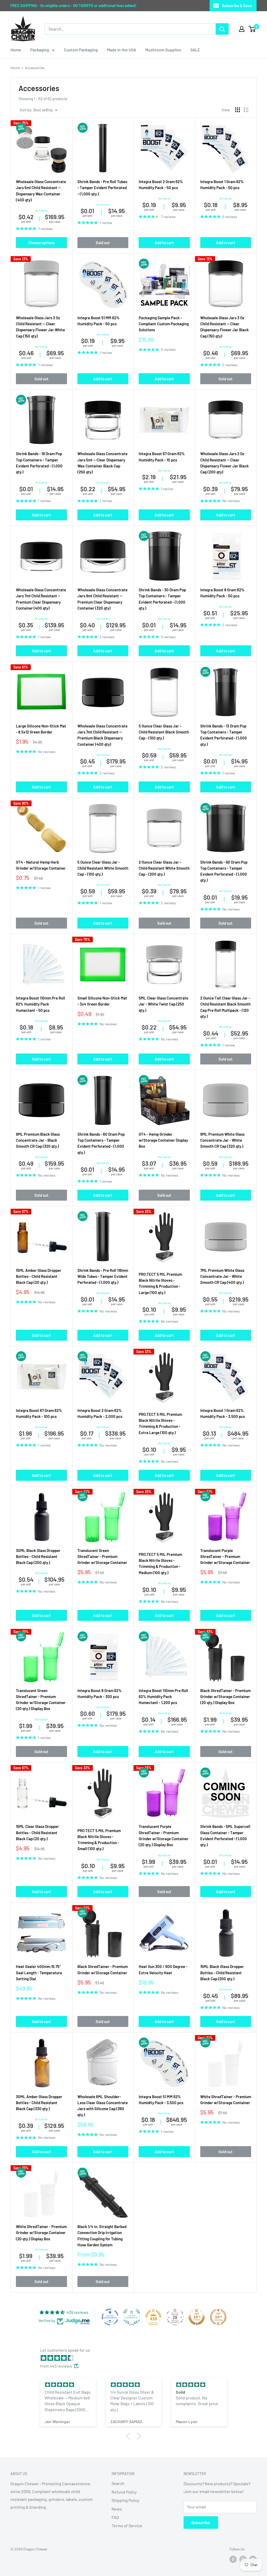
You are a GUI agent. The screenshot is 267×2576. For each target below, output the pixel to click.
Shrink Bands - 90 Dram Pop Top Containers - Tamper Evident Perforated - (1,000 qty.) (224, 871)
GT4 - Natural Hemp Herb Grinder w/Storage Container (41, 865)
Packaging (40, 50)
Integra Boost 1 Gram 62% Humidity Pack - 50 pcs (222, 185)
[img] (136, 2358)
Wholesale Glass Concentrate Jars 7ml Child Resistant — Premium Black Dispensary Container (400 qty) (102, 735)
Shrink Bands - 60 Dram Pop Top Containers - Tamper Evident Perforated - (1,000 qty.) (101, 1143)
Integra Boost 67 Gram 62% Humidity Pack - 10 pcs (162, 457)
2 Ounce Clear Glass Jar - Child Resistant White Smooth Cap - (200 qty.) (164, 868)
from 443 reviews (56, 2366)
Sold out (103, 243)
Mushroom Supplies (163, 50)
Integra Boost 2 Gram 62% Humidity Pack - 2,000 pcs (100, 1413)
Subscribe (201, 2522)
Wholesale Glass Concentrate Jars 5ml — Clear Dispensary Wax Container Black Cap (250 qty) (102, 463)
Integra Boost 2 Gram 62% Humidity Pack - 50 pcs (161, 185)
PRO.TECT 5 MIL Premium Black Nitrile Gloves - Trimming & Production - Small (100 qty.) (99, 1840)
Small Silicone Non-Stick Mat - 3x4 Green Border (102, 1001)
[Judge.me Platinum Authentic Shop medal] (132, 2317)
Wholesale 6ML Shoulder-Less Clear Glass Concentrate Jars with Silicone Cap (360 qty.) (103, 2106)
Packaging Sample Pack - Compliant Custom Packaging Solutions (164, 324)
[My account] (242, 29)
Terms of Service (127, 2526)
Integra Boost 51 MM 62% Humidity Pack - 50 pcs (99, 321)
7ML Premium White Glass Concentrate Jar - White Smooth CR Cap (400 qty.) (222, 1276)
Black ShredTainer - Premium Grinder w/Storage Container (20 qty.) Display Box (225, 1697)
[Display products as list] (246, 110)
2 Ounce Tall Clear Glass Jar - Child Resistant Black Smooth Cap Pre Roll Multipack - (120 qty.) (225, 1007)
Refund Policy (124, 2492)
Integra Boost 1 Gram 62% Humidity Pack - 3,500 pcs (223, 1413)
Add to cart (164, 243)
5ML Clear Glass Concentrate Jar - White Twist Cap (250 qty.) (163, 1004)
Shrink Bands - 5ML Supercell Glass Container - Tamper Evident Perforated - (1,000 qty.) (225, 1835)
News (117, 2509)
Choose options (41, 243)
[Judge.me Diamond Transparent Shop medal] (110, 2317)
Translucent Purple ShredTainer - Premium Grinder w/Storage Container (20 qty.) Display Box (164, 1835)
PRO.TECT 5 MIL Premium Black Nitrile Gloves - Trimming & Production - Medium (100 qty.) (160, 1563)
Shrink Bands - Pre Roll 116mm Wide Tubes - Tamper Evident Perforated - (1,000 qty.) (103, 1276)
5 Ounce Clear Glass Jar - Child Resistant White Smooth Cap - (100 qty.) (103, 868)
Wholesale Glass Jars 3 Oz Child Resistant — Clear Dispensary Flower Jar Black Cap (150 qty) (224, 327)
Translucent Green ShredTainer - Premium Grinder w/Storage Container (102, 1557)
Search (118, 2483)
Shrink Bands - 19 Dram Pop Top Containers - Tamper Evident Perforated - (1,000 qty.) (39, 463)
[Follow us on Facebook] (233, 2559)
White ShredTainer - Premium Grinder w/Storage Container (226, 2100)
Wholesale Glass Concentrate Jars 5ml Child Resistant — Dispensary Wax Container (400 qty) (41, 191)
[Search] (222, 29)
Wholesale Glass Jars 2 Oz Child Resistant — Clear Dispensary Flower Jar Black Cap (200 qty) (224, 463)
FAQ (115, 2517)
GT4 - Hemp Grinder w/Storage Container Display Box (163, 1140)
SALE (195, 50)
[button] (130, 2436)
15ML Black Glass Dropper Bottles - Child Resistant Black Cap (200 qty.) (222, 1973)
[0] (252, 29)
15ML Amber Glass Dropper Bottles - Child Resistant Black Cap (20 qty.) (39, 1276)
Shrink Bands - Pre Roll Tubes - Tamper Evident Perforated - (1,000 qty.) (102, 188)
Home (16, 50)
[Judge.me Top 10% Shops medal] (197, 2317)
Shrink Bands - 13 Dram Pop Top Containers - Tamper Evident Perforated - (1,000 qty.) (224, 735)
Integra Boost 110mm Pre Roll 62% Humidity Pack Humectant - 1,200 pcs (163, 1697)
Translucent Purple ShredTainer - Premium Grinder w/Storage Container (225, 1557)
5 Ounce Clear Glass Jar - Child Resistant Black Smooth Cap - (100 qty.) (164, 732)
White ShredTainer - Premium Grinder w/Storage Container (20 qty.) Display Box (41, 2233)
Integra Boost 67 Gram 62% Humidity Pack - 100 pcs (39, 1413)
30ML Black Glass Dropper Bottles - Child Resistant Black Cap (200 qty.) (38, 1557)
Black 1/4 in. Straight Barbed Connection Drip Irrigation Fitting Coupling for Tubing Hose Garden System (102, 2236)
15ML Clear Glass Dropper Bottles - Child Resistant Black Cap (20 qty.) (37, 1832)
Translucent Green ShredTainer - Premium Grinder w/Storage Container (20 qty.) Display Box (41, 1700)
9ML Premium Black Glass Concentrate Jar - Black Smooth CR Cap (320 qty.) (38, 1140)
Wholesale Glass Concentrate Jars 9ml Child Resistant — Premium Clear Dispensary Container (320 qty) (102, 599)
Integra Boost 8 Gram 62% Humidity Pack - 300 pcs (100, 1693)
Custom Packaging (81, 50)
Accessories (35, 68)
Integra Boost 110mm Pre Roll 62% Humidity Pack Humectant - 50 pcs (41, 1004)
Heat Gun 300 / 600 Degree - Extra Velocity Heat (163, 1969)
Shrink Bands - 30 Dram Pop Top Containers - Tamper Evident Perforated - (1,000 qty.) (162, 599)
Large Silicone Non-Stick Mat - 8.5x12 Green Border (41, 729)
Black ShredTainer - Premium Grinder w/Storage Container (103, 1969)
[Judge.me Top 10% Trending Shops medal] (218, 2317)
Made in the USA (122, 50)
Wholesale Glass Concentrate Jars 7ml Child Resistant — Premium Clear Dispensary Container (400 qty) (41, 599)
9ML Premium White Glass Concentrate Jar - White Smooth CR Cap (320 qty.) (222, 1140)
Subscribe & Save (237, 5)
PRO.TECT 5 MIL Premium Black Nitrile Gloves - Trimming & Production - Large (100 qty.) (160, 1283)
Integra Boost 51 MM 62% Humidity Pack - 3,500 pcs (161, 2100)
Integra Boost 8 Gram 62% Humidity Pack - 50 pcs (222, 593)
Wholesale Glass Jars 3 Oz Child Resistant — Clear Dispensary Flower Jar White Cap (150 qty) (40, 327)
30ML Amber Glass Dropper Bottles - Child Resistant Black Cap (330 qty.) (39, 2103)
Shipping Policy (125, 2500)
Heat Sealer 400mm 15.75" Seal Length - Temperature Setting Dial (39, 1973)
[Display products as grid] (238, 110)
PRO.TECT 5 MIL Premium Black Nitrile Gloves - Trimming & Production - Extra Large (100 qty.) (160, 1423)
